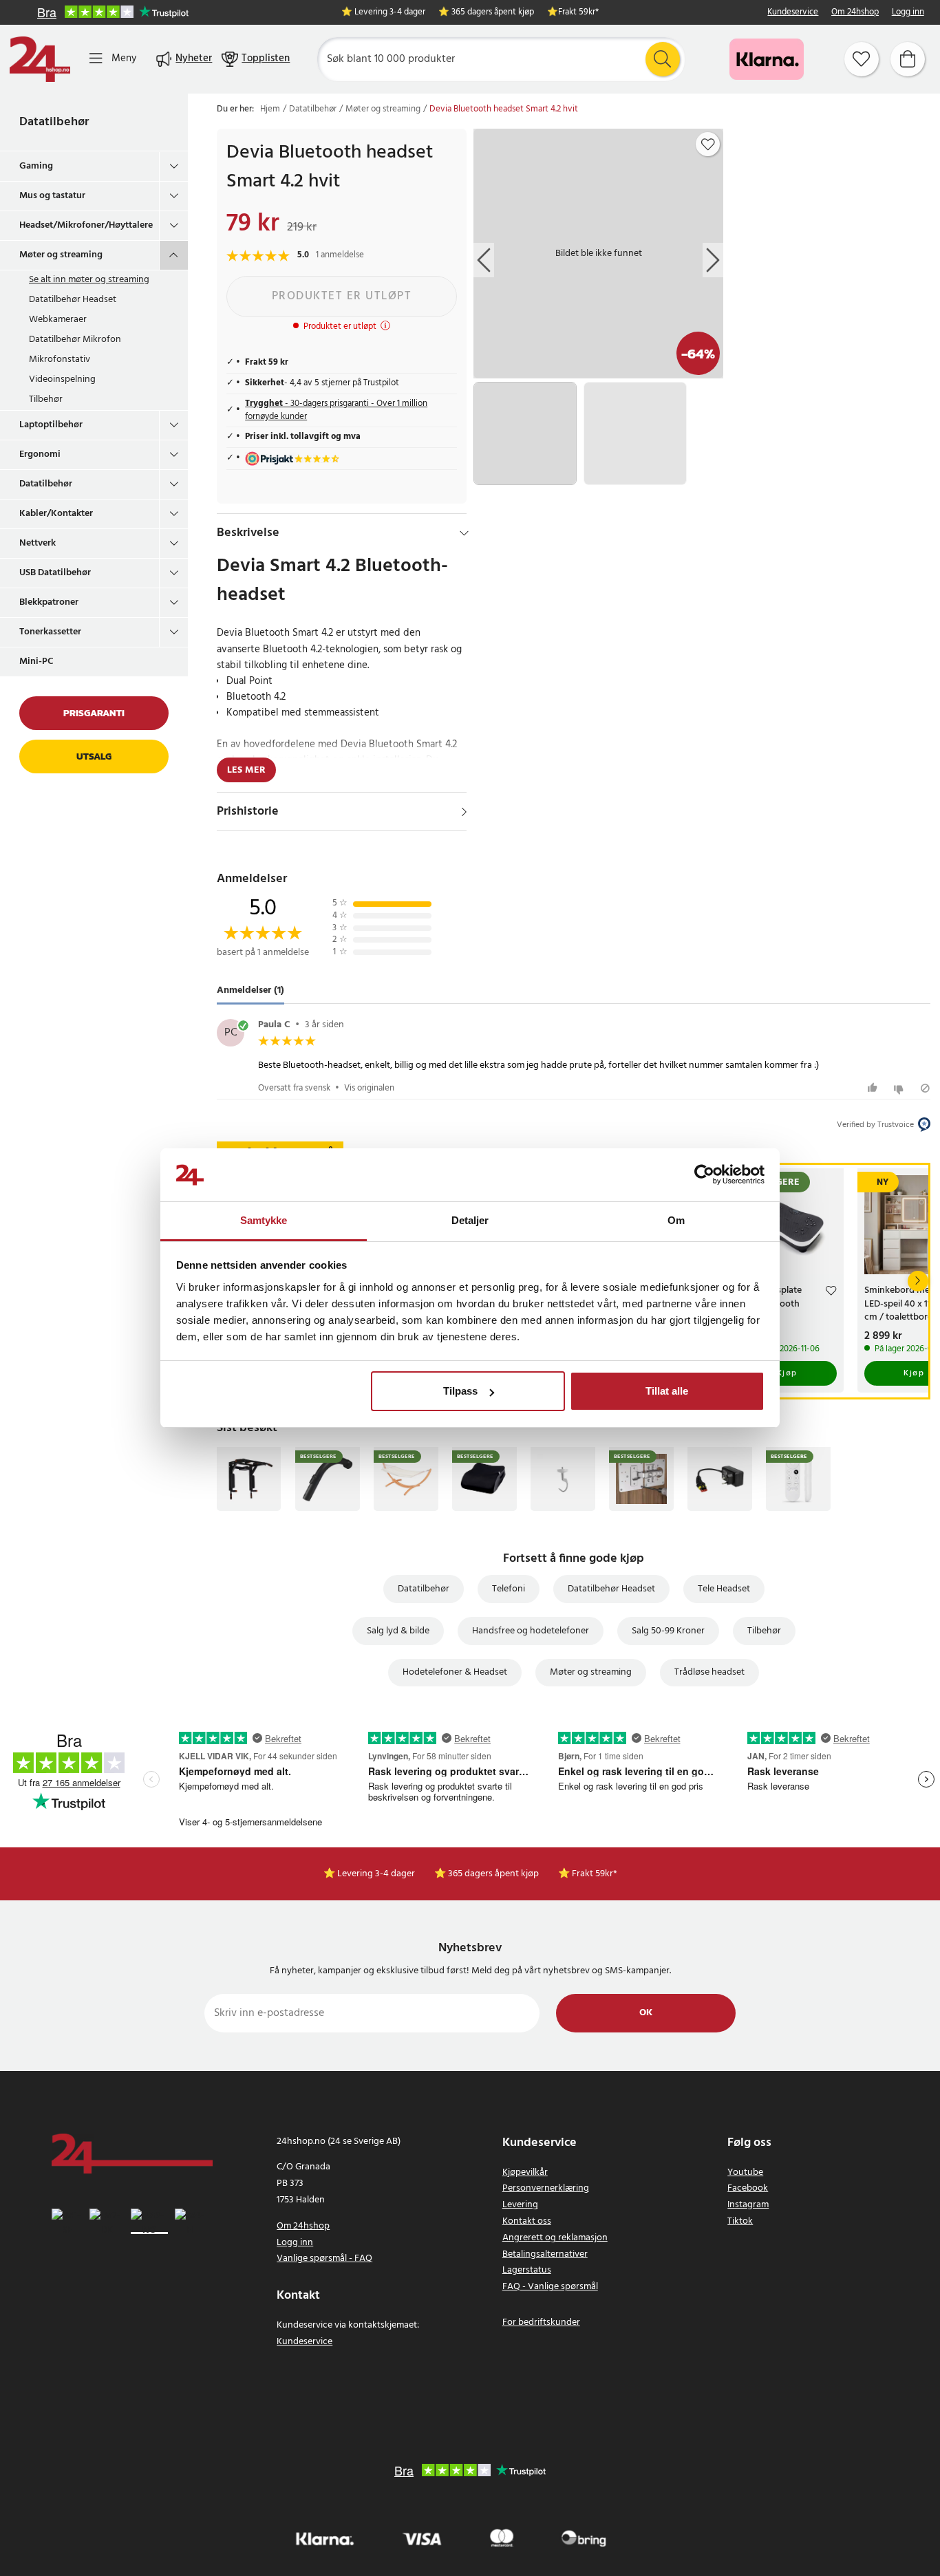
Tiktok (740, 2221)
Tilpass (460, 1391)
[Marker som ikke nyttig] (900, 1088)
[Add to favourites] (708, 144)
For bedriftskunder (541, 2322)
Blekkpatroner (49, 602)
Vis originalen (369, 1088)
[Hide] (464, 533)
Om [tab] (676, 1220)
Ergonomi (40, 454)
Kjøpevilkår (525, 2172)
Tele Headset (724, 1589)
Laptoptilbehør (51, 425)
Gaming (36, 166)
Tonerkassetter (50, 632)
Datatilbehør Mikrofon (75, 340)
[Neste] (918, 1281)
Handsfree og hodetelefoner (531, 1631)
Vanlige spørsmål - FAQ (324, 2258)
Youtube (745, 2172)
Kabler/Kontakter (56, 514)
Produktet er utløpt (342, 296)
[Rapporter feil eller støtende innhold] (925, 1088)
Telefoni (509, 1589)
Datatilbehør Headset (73, 300)
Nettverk (38, 543)
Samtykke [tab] (264, 1220)
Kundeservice (793, 13)
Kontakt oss (527, 2221)
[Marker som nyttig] (874, 1088)
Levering (520, 2205)
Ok (646, 2013)
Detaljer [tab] (470, 1220)
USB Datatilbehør (55, 573)
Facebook (748, 2188)
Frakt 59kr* (578, 13)
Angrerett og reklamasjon (555, 2238)
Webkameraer (58, 320)
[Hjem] (40, 59)
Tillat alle (667, 1391)
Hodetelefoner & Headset (455, 1672)
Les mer (246, 770)
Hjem (270, 109)
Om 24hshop (855, 13)
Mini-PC (36, 662)
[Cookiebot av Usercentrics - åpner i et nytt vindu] (704, 1175)
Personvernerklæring (546, 2188)
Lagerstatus (527, 2270)
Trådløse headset (709, 1672)
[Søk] (663, 59)
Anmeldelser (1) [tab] (250, 990)
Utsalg (94, 756)
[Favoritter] (862, 59)
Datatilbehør (54, 122)
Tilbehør (46, 399)
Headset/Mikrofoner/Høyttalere (86, 225)
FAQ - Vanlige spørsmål (550, 2287)
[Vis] (464, 812)
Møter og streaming (61, 255)
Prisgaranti (94, 713)
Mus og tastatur (52, 196)
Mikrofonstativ (60, 359)
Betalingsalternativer (545, 2254)
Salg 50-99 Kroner (668, 1631)
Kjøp (787, 1373)
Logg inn (908, 13)
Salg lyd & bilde (398, 1631)
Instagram (748, 2205)
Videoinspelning (62, 379)
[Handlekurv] (908, 59)
